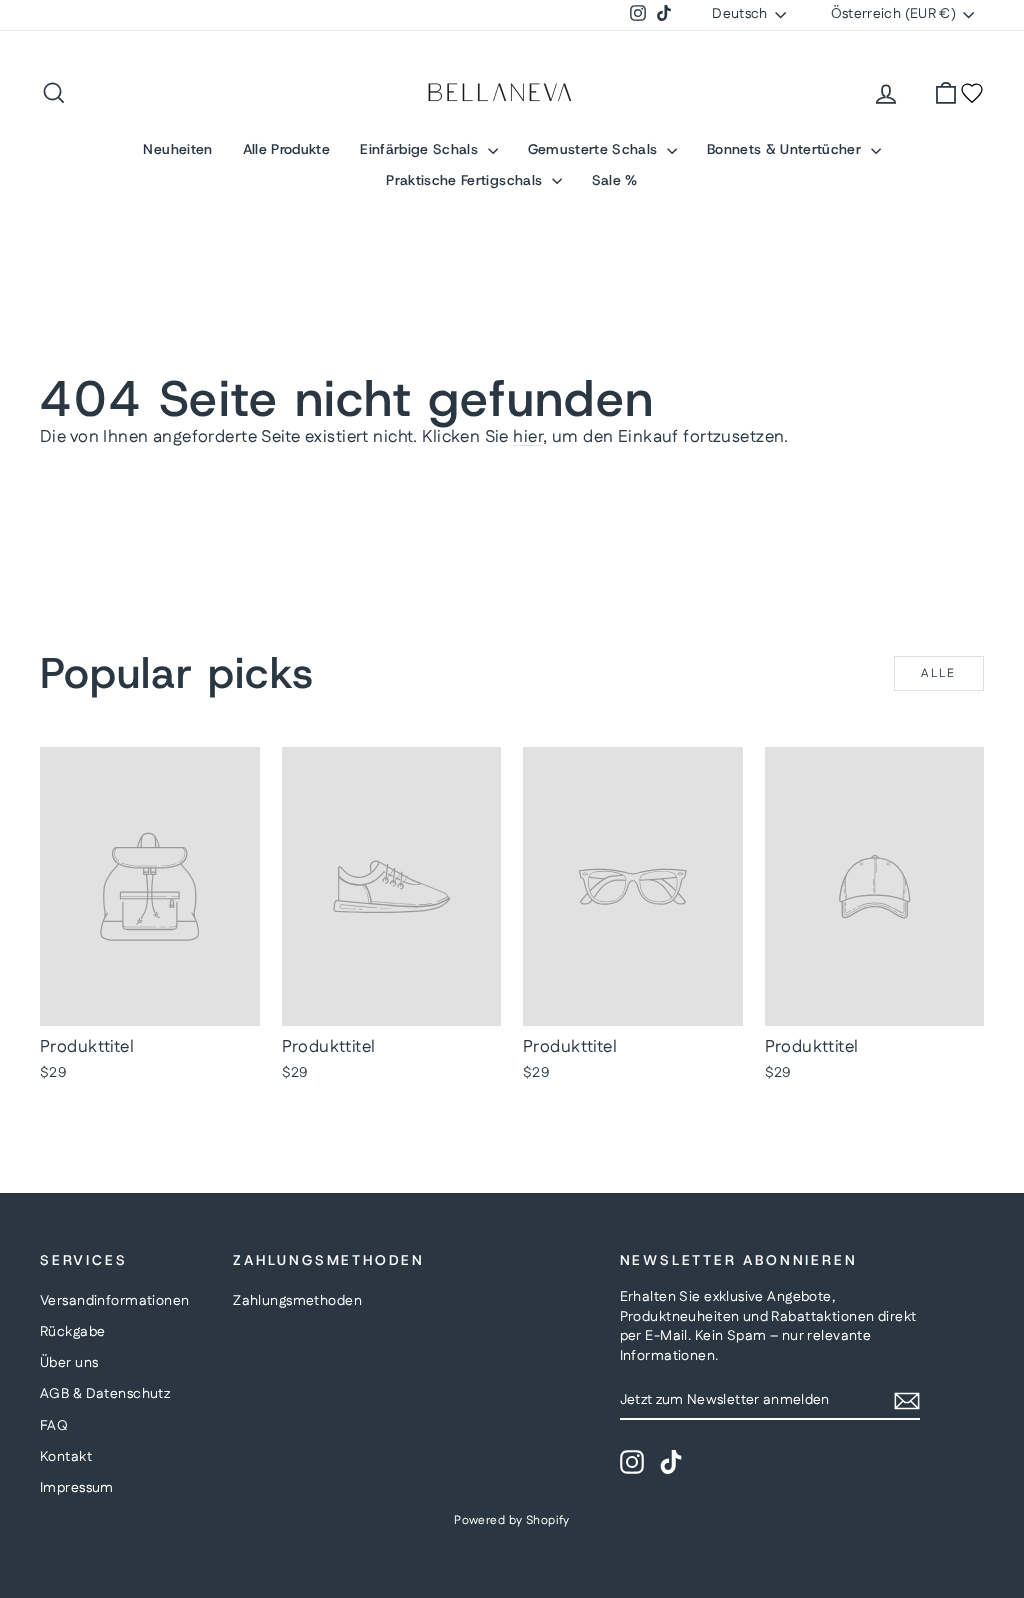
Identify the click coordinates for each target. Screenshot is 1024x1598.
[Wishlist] (972, 93)
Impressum (77, 1488)
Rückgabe (72, 1332)
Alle (939, 673)
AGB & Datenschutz (105, 1394)
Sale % (615, 180)
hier (528, 437)
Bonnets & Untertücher (786, 149)
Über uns (69, 1363)
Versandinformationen (115, 1301)
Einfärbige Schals (421, 149)
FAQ (54, 1426)
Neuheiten (177, 149)
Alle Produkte (287, 149)
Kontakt (66, 1457)
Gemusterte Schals (595, 149)
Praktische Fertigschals (466, 180)
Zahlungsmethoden (297, 1301)
